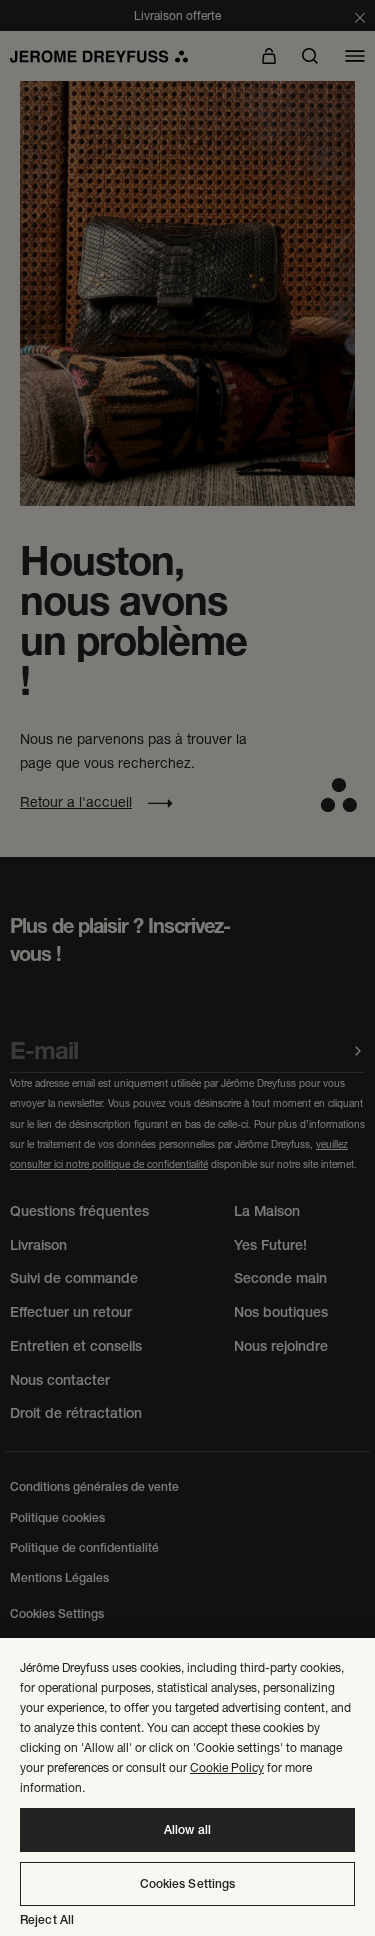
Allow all (187, 1830)
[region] (187, 1787)
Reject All (47, 1920)
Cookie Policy (227, 1767)
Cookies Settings (188, 1884)
